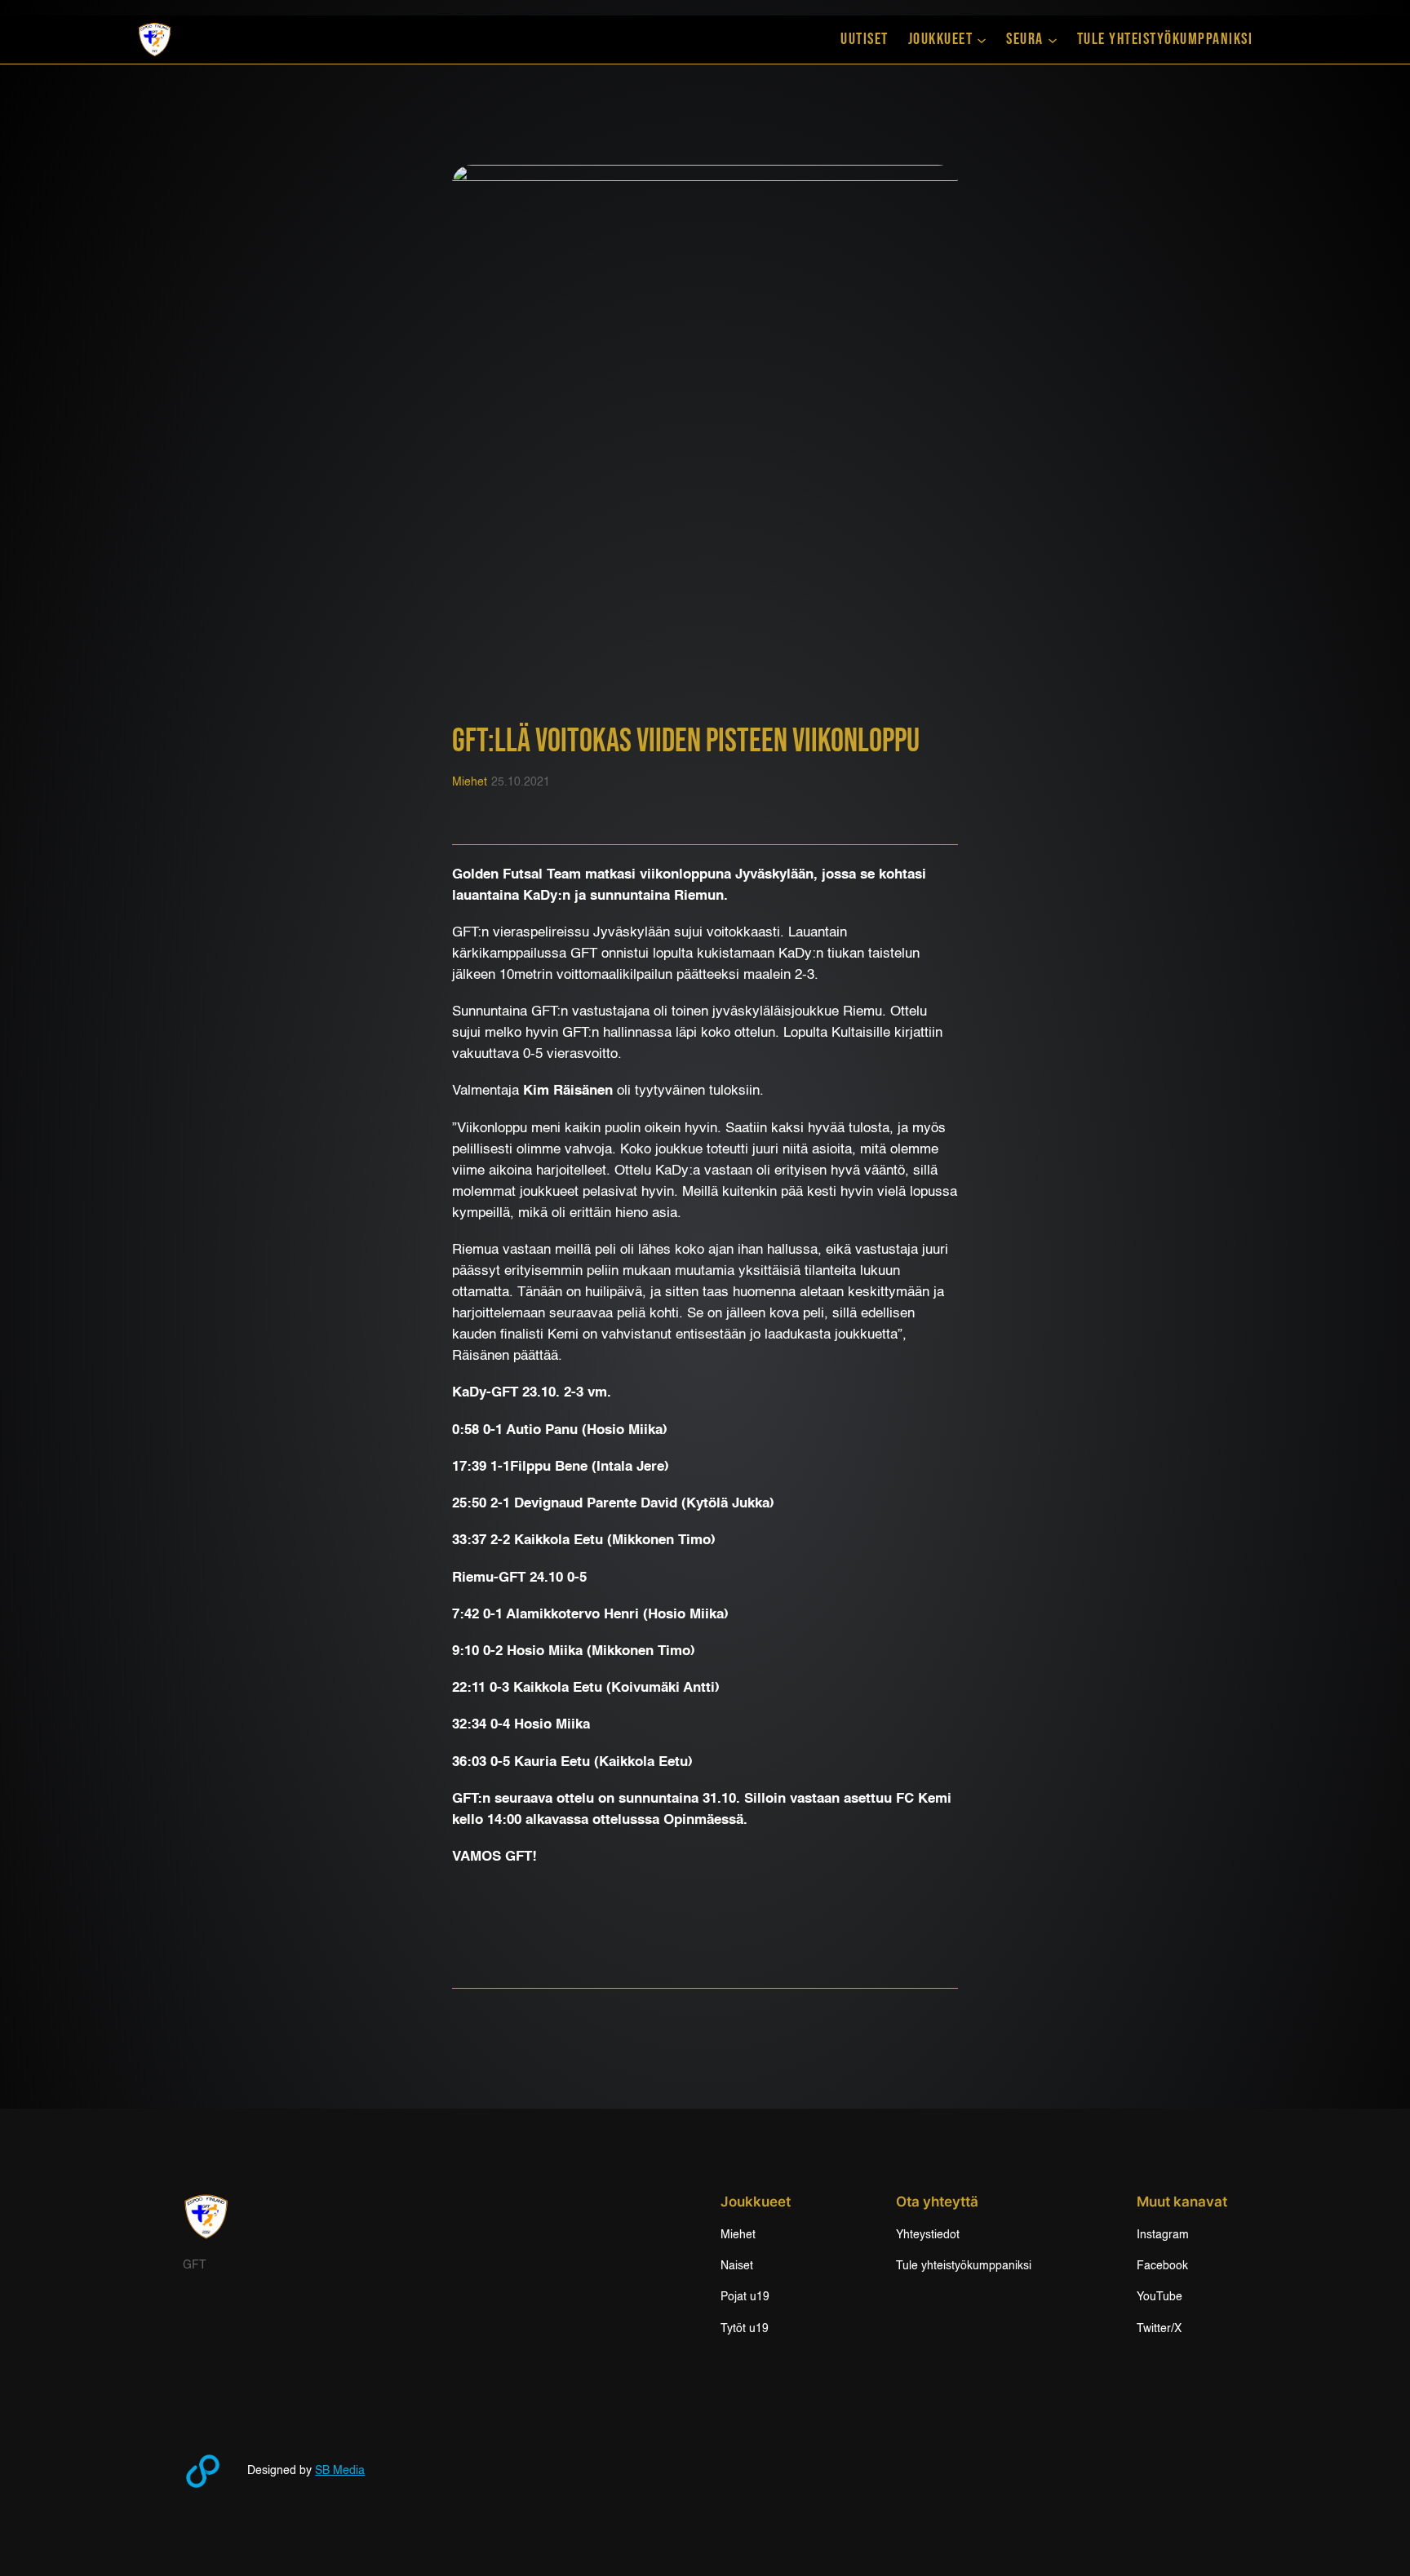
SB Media (340, 2471)
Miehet (470, 782)
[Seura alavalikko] (1053, 40)
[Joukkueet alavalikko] (982, 40)
